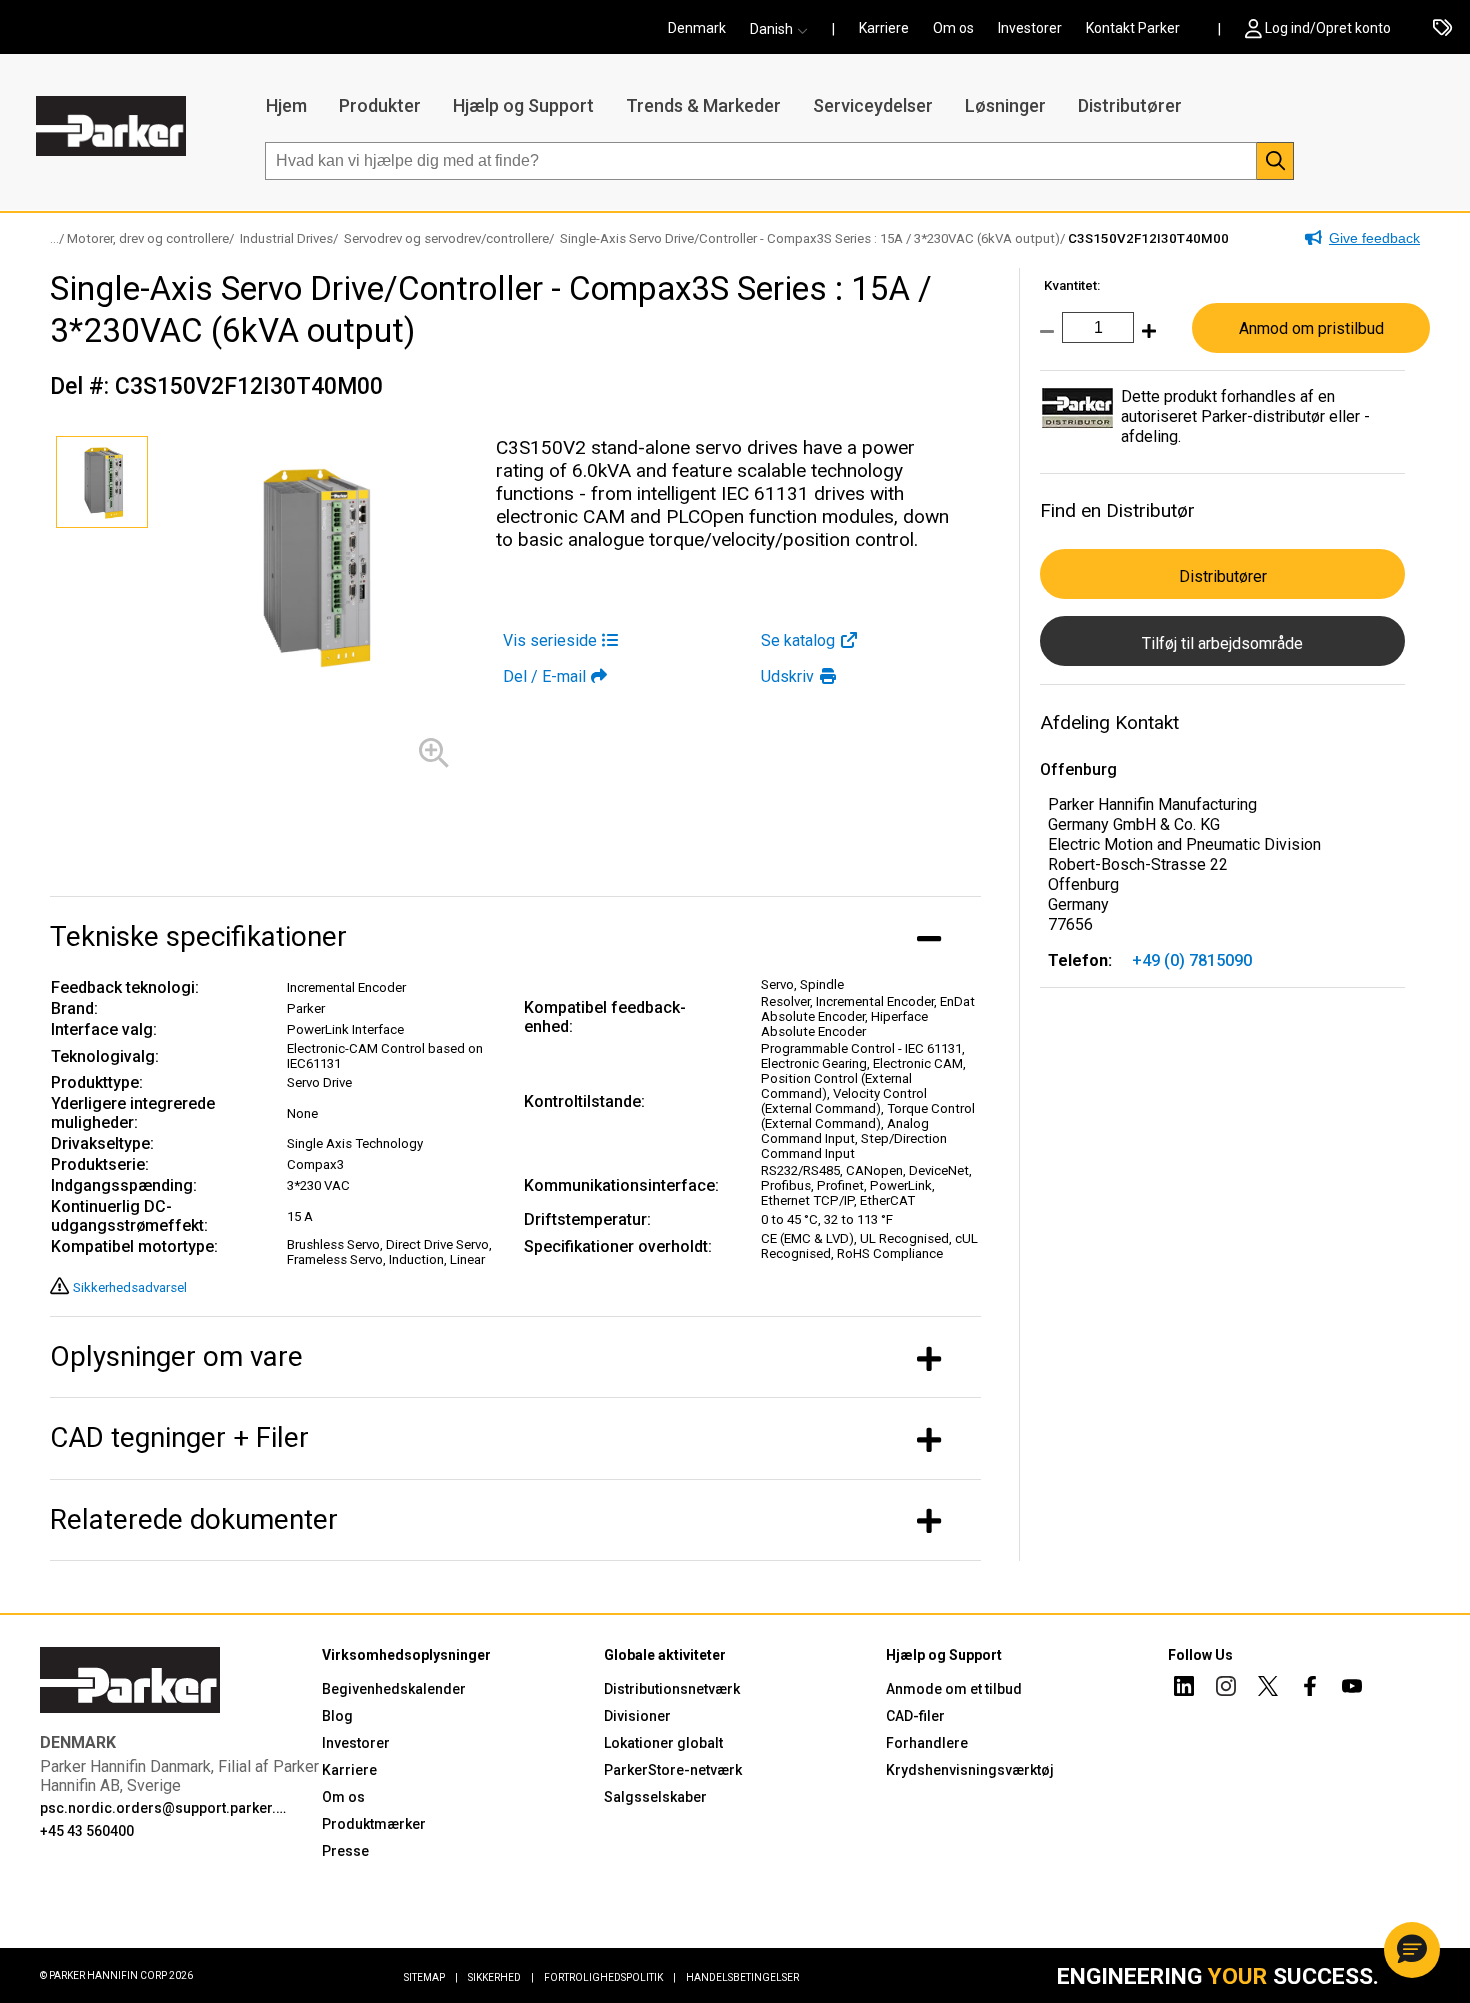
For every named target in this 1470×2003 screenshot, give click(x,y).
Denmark (697, 28)
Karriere (884, 28)
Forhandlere (927, 1743)
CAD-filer (915, 1716)
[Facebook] (1310, 1689)
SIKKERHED (501, 1977)
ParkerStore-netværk (673, 1770)
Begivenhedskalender (394, 1689)
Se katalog (798, 640)
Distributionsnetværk (672, 1689)
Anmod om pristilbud (1311, 328)
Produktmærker (374, 1824)
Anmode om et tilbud (954, 1689)
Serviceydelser (873, 105)
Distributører (1130, 105)
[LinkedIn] (1184, 1689)
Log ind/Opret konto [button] (1328, 28)
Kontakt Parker (1133, 28)
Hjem (286, 105)
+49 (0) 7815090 (1192, 960)
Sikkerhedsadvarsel (130, 1287)
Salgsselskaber (655, 1797)
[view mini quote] (1442, 29)
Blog (337, 1716)
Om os (953, 28)
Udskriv (787, 676)
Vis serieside (550, 640)
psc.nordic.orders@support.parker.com (167, 1808)
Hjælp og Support (523, 105)
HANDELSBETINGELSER (742, 1977)
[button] (785, 29)
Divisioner (637, 1716)
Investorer (1030, 28)
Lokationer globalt (663, 1743)
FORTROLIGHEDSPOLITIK (610, 1977)
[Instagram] (1226, 1689)
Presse (345, 1851)
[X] (1268, 1689)
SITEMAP (431, 1977)
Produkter (380, 105)
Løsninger (1005, 105)
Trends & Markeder (703, 105)
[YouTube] (1352, 1689)
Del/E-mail (544, 676)
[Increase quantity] (1145, 341)
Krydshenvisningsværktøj (970, 1770)
